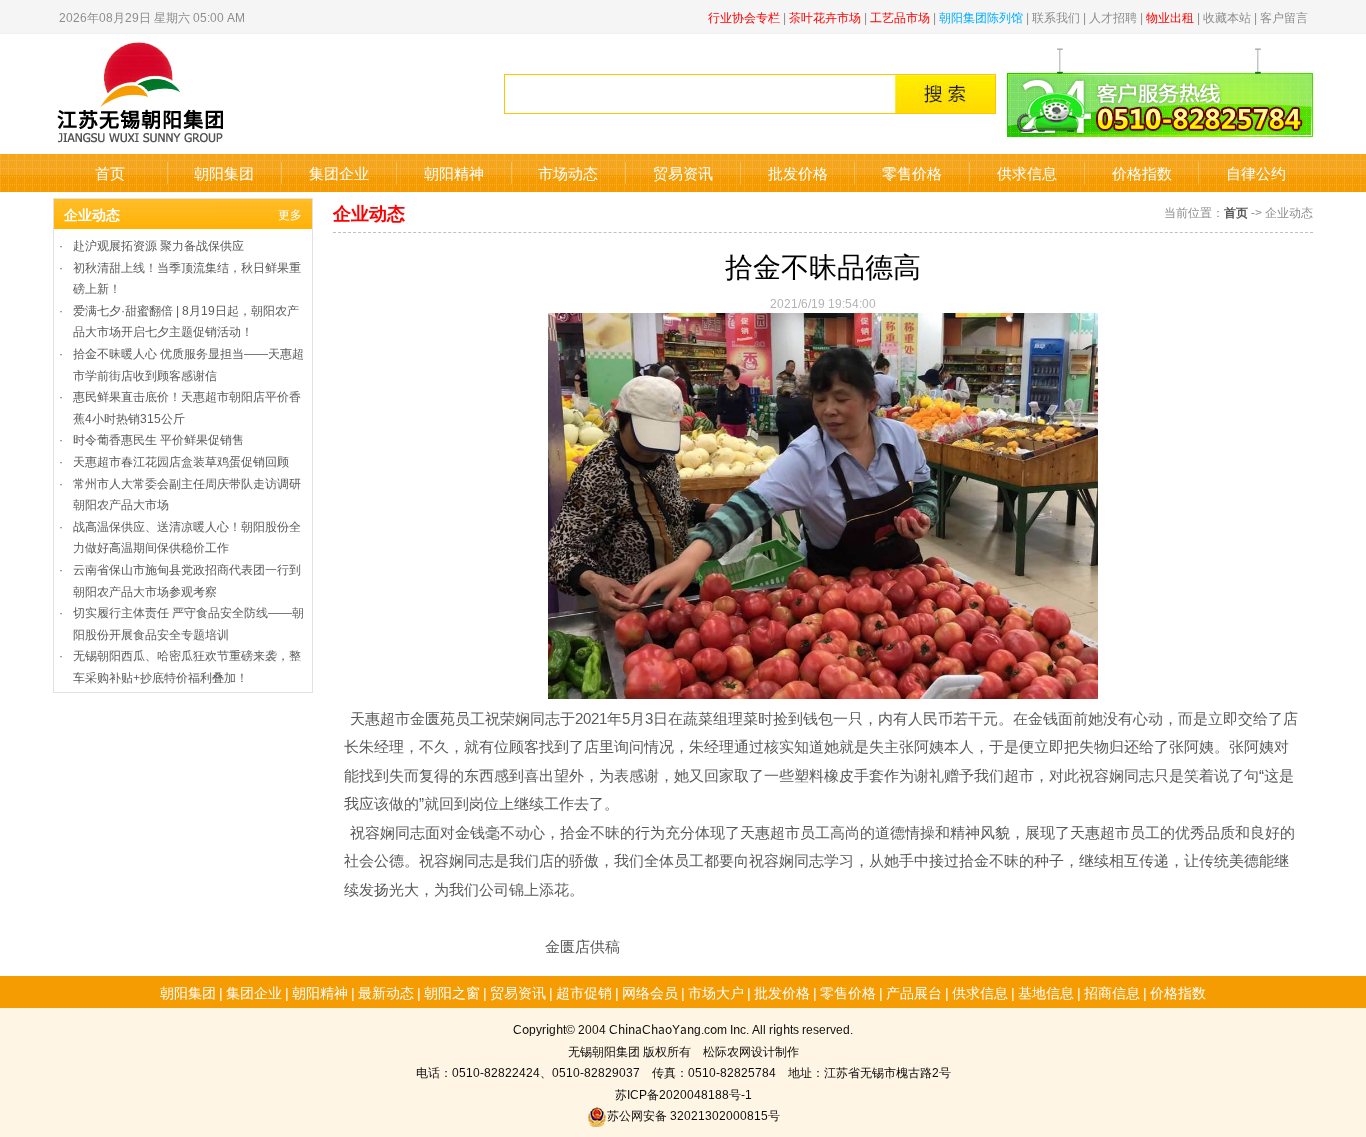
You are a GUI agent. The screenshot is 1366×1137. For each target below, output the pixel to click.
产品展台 (914, 992)
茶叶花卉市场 (825, 16)
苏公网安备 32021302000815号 (693, 1114)
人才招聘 (1113, 16)
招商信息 (1112, 992)
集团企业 (339, 172)
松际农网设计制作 (751, 1050)
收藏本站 (1227, 16)
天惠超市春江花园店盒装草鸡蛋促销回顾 (181, 460)
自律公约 (1256, 172)
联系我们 (1056, 16)
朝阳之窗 (452, 992)
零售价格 (912, 172)
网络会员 (650, 992)
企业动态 (92, 214)
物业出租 (1170, 16)
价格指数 (1142, 172)
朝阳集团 (224, 172)
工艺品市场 (900, 16)
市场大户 (716, 992)
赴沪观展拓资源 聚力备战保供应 (158, 244)
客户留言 (1284, 16)
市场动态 (568, 172)
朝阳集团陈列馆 (981, 16)
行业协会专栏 (744, 16)
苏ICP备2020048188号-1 (683, 1093)
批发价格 (798, 172)
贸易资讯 (683, 172)
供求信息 (1027, 172)
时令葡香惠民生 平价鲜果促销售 (158, 438)
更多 (290, 213)
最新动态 (386, 992)
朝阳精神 (454, 172)
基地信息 (1046, 992)
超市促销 (584, 992)
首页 (110, 172)
